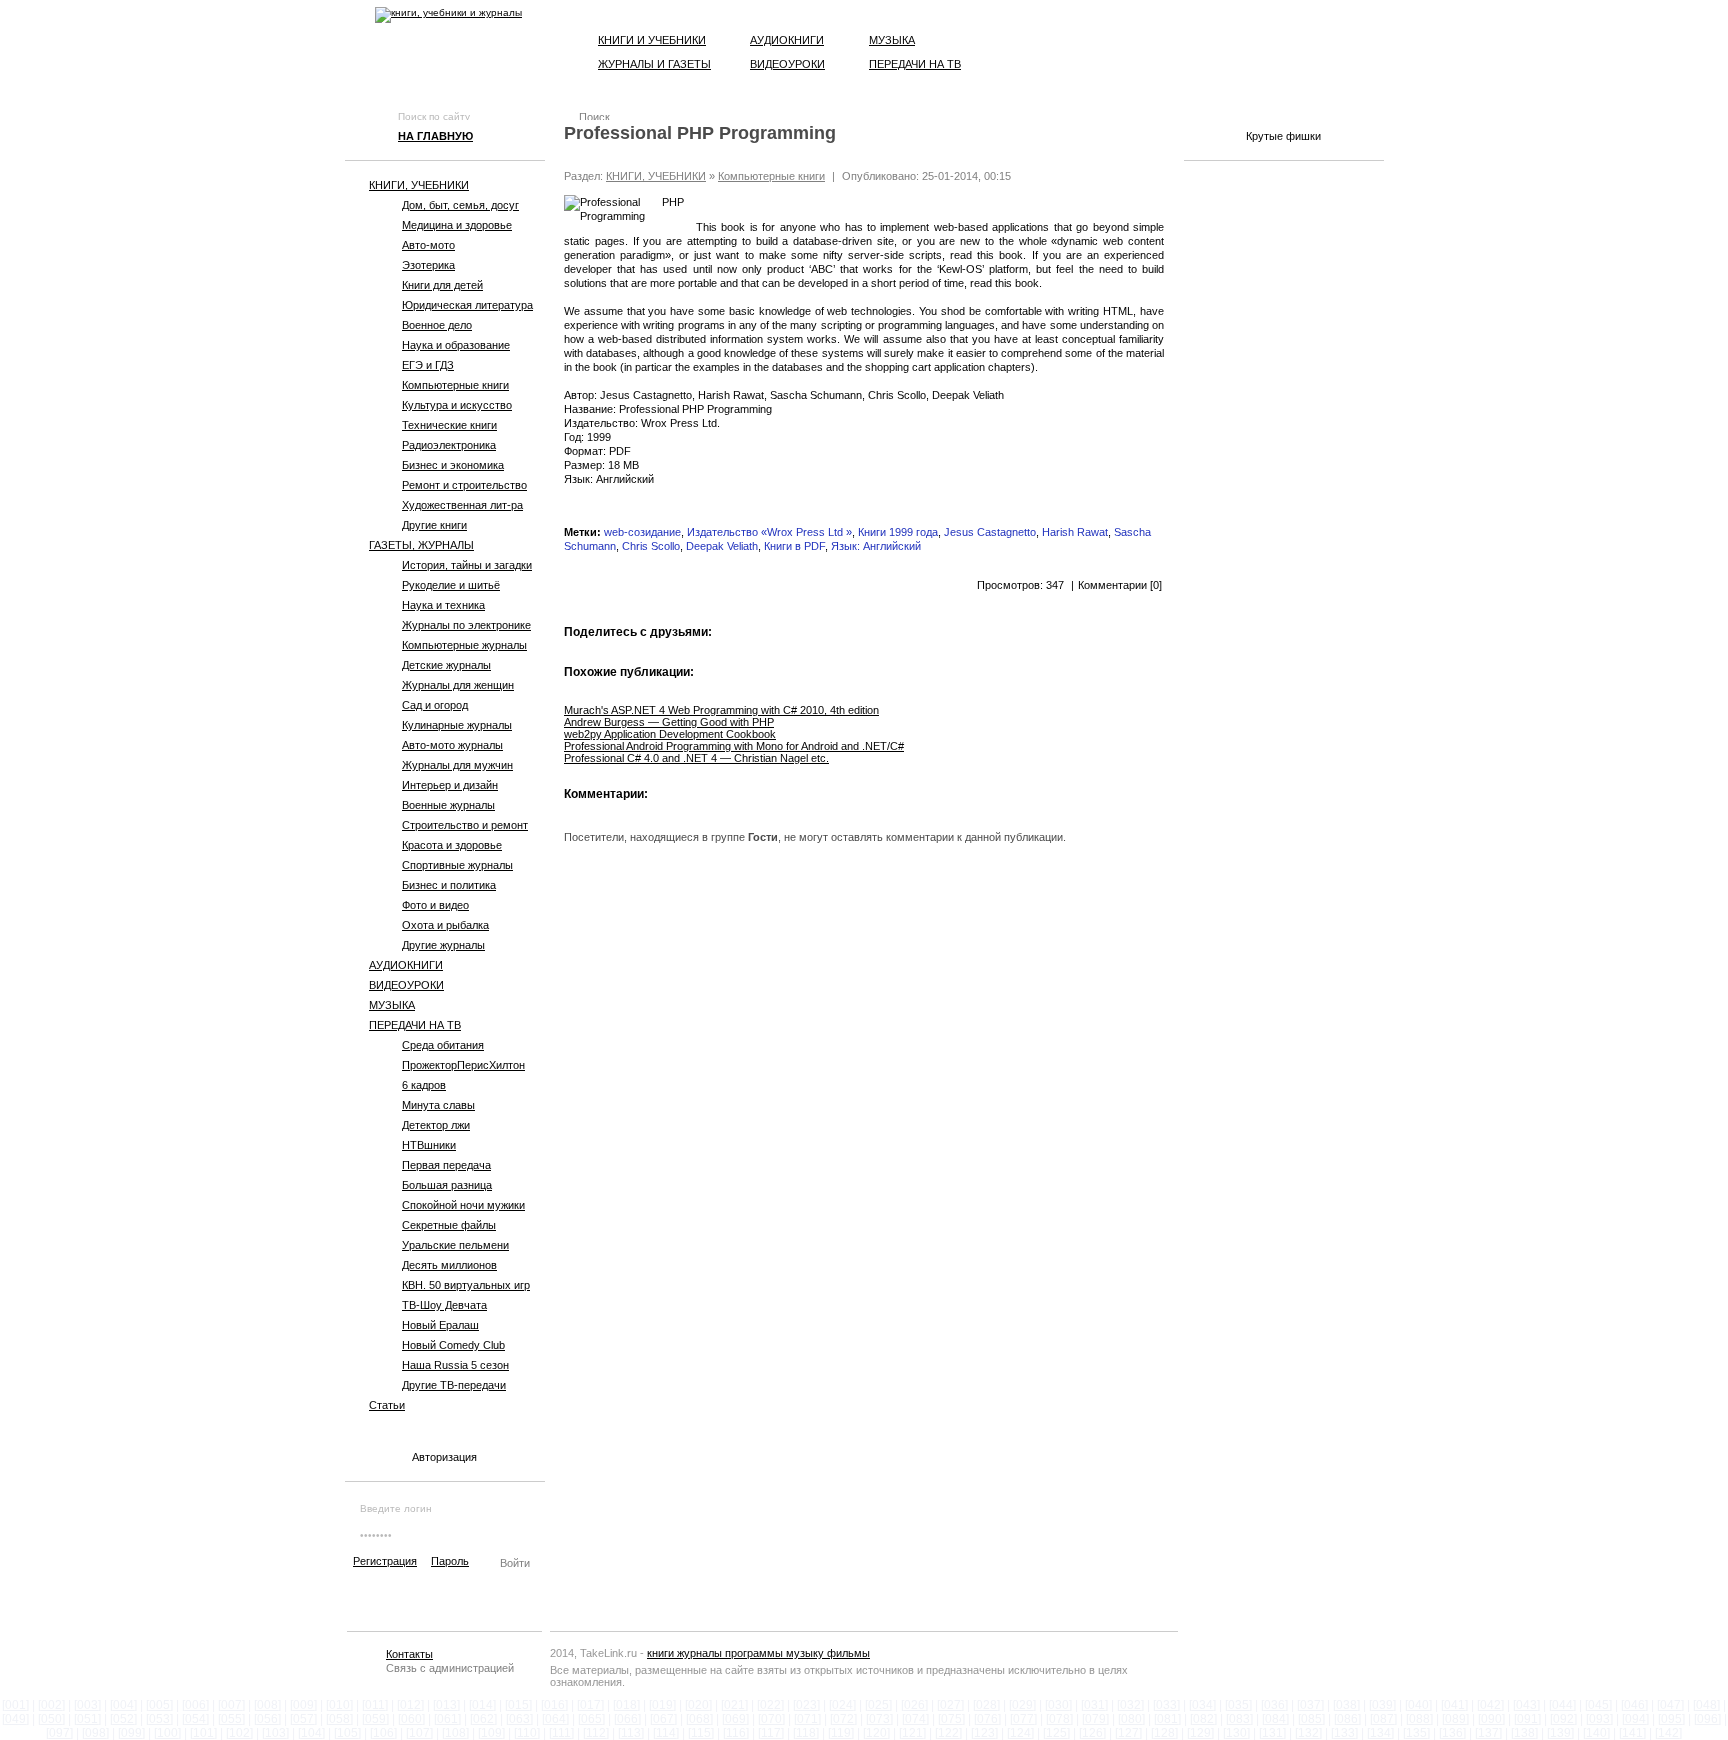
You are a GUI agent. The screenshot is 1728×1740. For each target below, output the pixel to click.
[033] (1166, 1705)
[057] (303, 1719)
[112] (596, 1733)
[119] (841, 1733)
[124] (1020, 1733)
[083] (1239, 1719)
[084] (1275, 1719)
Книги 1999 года (898, 532)
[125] (1056, 1733)
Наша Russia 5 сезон (455, 1365)
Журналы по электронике (466, 625)
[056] (267, 1719)
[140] (1596, 1733)
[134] (1380, 1733)
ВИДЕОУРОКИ (406, 985)
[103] (275, 1733)
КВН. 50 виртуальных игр (466, 1285)
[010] (339, 1705)
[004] (123, 1705)
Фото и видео (435, 905)
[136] (1452, 1733)
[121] (912, 1733)
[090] (1491, 1719)
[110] (527, 1733)
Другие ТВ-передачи (454, 1385)
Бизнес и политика (449, 885)
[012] (410, 1705)
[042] (1490, 1705)
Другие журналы (443, 945)
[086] (1347, 1719)
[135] (1416, 1733)
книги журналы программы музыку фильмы (758, 1653)
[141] (1632, 1733)
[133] (1344, 1733)
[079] (1095, 1719)
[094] (1635, 1719)
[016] (554, 1705)
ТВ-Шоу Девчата (444, 1305)
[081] (1167, 1719)
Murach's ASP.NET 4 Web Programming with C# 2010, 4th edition (721, 710)
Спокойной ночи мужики (463, 1205)
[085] (1311, 1719)
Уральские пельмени (455, 1245)
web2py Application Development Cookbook (670, 734)
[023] (806, 1705)
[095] (1671, 1719)
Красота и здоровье (452, 845)
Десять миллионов (449, 1265)
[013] (446, 1705)
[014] (482, 1705)
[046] (1634, 1705)
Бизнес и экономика (453, 465)
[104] (311, 1733)
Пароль (450, 1561)
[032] (1130, 1705)
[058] (339, 1719)
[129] (1200, 1733)
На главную (435, 136)
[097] (59, 1733)
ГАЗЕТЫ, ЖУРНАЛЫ (421, 545)
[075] (951, 1719)
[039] (1382, 1705)
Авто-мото (428, 245)
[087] (1383, 1719)
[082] (1203, 1719)
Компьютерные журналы (464, 645)
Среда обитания (443, 1045)
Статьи (387, 1405)
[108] (455, 1733)
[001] (15, 1705)
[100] (167, 1733)
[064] (555, 1719)
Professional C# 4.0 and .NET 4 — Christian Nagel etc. (696, 758)
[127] (1128, 1733)
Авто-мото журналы (452, 745)
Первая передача (446, 1165)
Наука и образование (456, 345)
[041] (1454, 1705)
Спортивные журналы (457, 865)
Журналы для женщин (458, 685)
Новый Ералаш (440, 1325)
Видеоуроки (787, 64)
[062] (483, 1719)
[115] (701, 1733)
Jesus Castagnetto (990, 532)
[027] (950, 1705)
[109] (491, 1733)
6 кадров (424, 1085)
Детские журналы (446, 665)
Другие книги (434, 525)
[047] (1670, 1705)
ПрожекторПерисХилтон (463, 1065)
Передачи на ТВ (915, 64)
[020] (698, 1705)
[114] (666, 1733)
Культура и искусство (457, 405)
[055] (231, 1719)
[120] (876, 1733)
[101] (203, 1733)
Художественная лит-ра (462, 505)
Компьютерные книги (455, 385)
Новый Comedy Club (453, 1345)
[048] (1706, 1705)
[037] (1310, 1705)
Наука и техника (443, 605)
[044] (1562, 1705)
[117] (771, 1733)
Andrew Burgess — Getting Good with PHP (669, 722)
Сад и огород (435, 705)
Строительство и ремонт (465, 825)
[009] (303, 1705)
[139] (1560, 1733)
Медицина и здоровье (457, 225)
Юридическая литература (467, 305)
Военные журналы (448, 805)
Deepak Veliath (722, 546)
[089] (1455, 1719)
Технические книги (449, 425)
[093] (1599, 1719)
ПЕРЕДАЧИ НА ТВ (415, 1025)
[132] (1308, 1733)
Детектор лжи (436, 1125)
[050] (51, 1719)
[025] (878, 1705)
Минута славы (438, 1105)
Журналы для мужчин (457, 765)
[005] (159, 1705)
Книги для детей (442, 285)
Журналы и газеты (654, 64)
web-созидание (642, 532)
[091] (1527, 1719)
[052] (123, 1719)
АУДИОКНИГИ (406, 965)
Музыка (892, 40)
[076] (987, 1719)
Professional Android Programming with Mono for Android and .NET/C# (734, 746)
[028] (986, 1705)
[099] (131, 1733)
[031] (1094, 1705)
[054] (195, 1719)
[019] (662, 1705)
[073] (879, 1719)
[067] (663, 1719)
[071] (807, 1719)
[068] (699, 1719)
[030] (1058, 1705)
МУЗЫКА (392, 1005)
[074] (915, 1719)
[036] (1274, 1705)
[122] (948, 1733)
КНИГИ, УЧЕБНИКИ (419, 185)
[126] (1092, 1733)
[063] (519, 1719)
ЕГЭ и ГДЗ (428, 365)
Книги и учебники (652, 40)
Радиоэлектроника (449, 445)
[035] (1238, 1705)
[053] (159, 1719)
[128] (1164, 1733)
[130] (1236, 1733)
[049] (15, 1719)
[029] (1022, 1705)
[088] (1419, 1719)
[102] (239, 1733)
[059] (375, 1719)
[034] (1202, 1705)
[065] (591, 1719)
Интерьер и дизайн (450, 785)
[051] (87, 1719)
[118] (806, 1733)
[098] (95, 1733)
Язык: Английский (876, 546)
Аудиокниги (787, 40)
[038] (1346, 1705)
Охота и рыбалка (445, 925)
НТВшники (429, 1145)
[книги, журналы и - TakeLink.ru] (448, 15)
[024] (842, 1705)
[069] (735, 1719)
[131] (1272, 1733)
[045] (1598, 1705)
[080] (1131, 1719)
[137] (1488, 1733)
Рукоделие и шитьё (451, 585)
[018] (626, 1705)
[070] (771, 1719)
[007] (231, 1705)
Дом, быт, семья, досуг (460, 205)
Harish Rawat (1075, 532)
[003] (87, 1705)
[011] (375, 1705)
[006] (195, 1705)
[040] (1418, 1705)
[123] (984, 1733)
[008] (267, 1705)
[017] (590, 1705)
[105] (347, 1733)
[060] (411, 1719)
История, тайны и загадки (467, 565)
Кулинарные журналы (457, 725)
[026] (914, 1705)
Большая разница (447, 1185)
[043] (1526, 1705)
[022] (770, 1705)
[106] (383, 1733)
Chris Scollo (651, 546)
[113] (631, 1733)
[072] (843, 1719)
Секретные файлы (449, 1225)
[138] (1524, 1733)
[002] (51, 1705)
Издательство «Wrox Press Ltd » (769, 532)
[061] (447, 1719)
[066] (627, 1719)
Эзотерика (428, 265)
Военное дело (437, 325)
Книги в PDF (794, 546)
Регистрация (385, 1561)
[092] (1563, 1719)
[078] (1059, 1719)
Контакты (409, 1654)
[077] (1023, 1719)
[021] (734, 1705)
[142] (1668, 1733)
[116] (736, 1733)
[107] (419, 1733)
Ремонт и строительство (464, 485)
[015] (518, 1705)
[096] (1707, 1719)
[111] (561, 1733)
